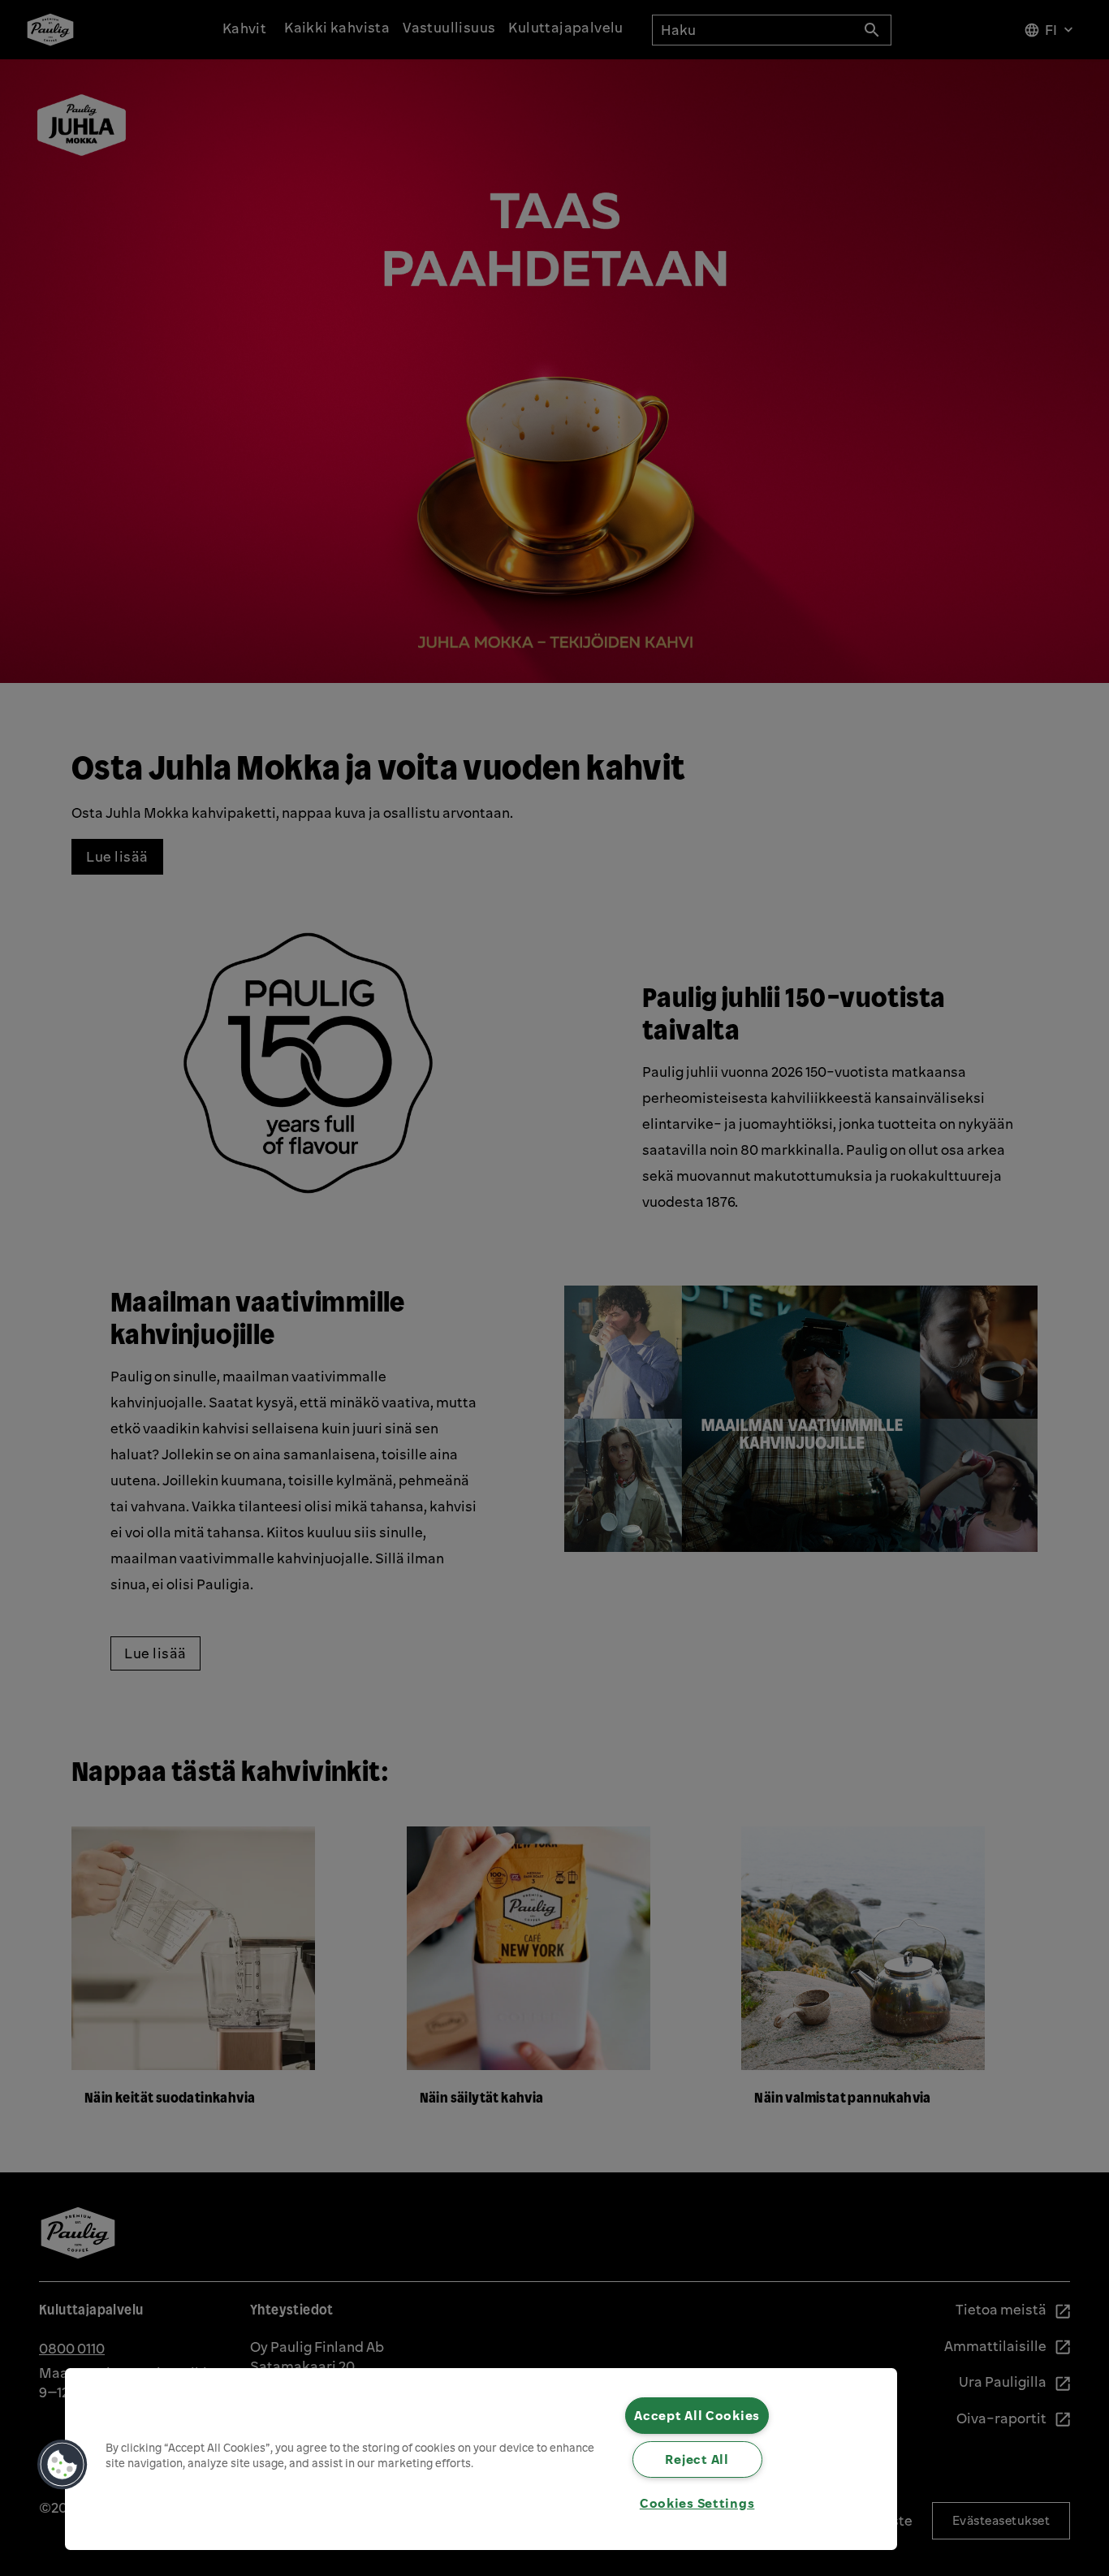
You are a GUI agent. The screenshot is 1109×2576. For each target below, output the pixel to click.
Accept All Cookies (697, 2415)
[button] (63, 2465)
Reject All (697, 2459)
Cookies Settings (697, 2503)
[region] (481, 2459)
